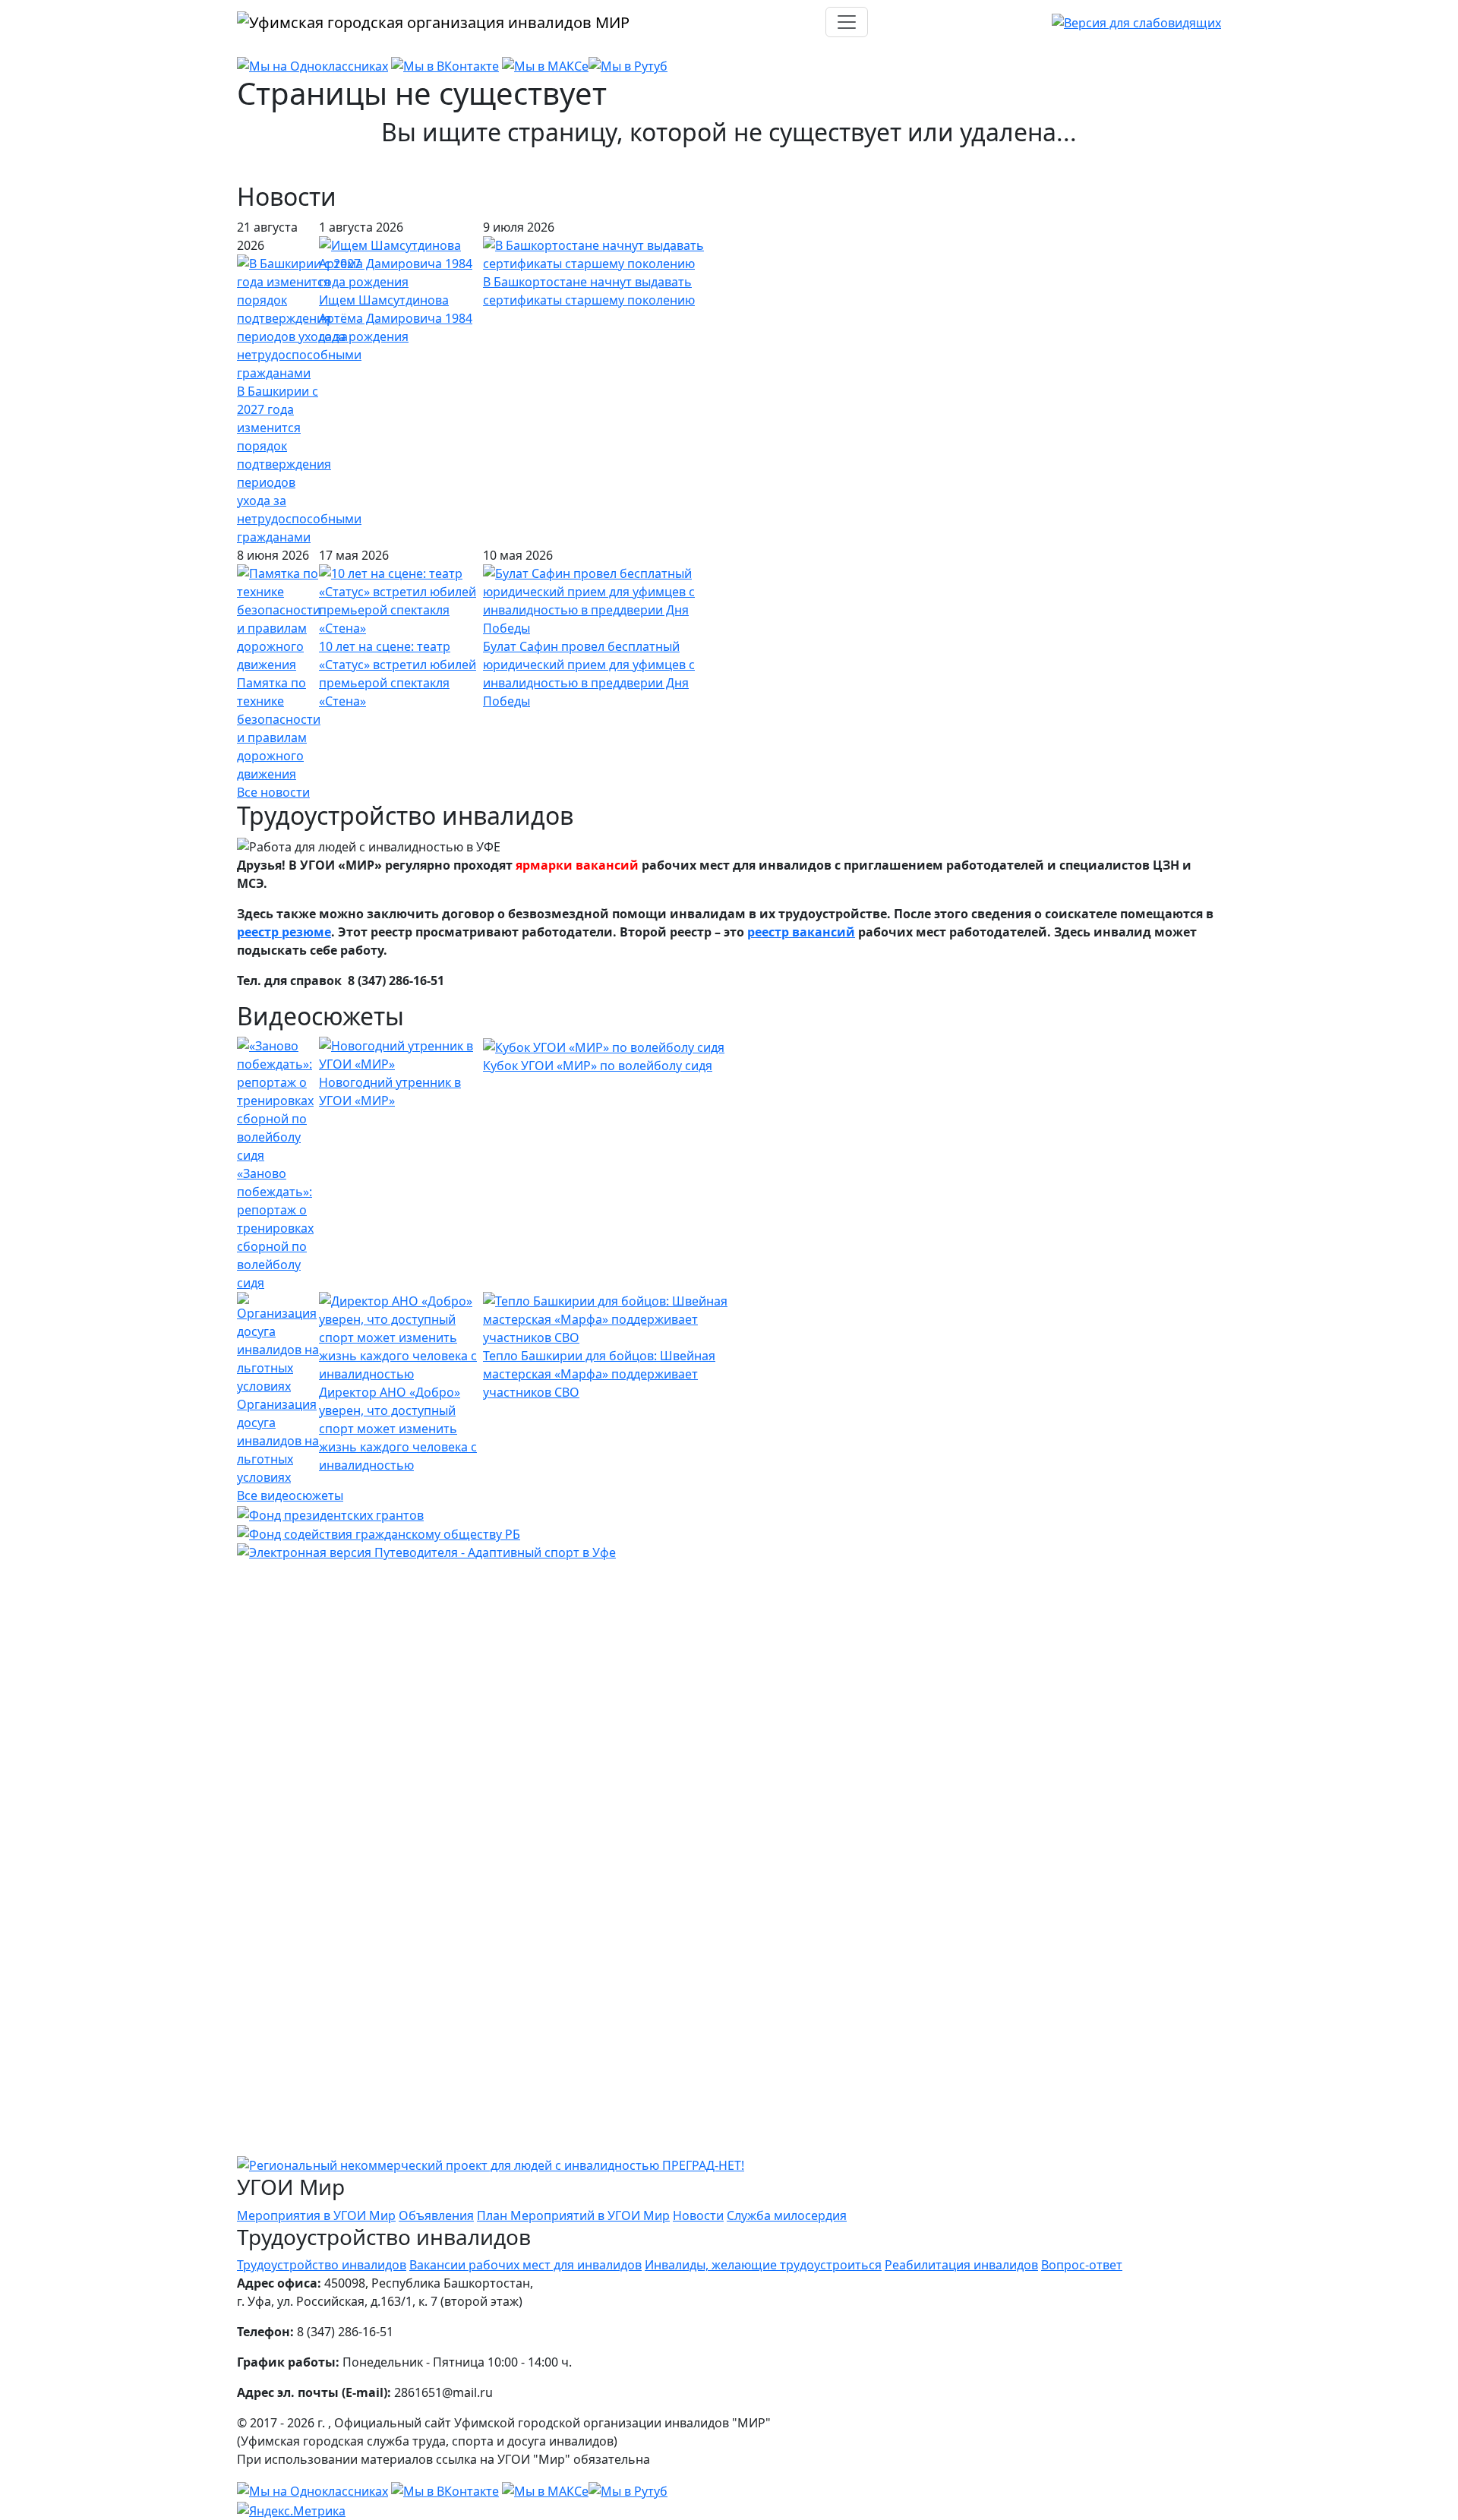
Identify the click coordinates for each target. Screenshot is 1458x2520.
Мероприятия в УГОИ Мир (316, 2215)
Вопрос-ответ (1082, 2265)
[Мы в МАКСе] (545, 65)
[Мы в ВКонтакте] (445, 65)
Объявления (436, 2215)
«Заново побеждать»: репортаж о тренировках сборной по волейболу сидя (275, 1228)
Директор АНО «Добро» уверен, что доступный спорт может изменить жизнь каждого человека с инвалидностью (398, 1429)
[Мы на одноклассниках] (312, 65)
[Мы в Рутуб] (628, 65)
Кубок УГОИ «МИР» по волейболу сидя (598, 1066)
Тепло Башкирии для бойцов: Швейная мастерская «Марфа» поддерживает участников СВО (599, 1374)
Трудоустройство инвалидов (322, 2265)
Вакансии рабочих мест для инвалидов (525, 2265)
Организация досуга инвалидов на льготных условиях (278, 1441)
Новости (698, 2215)
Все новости (273, 792)
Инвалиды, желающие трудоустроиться (763, 2265)
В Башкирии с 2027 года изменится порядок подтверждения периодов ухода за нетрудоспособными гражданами (299, 464)
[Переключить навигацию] (847, 22)
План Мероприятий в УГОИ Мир (573, 2215)
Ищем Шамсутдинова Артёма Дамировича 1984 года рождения (396, 318)
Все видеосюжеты (290, 1495)
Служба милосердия (787, 2215)
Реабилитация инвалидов (961, 2265)
